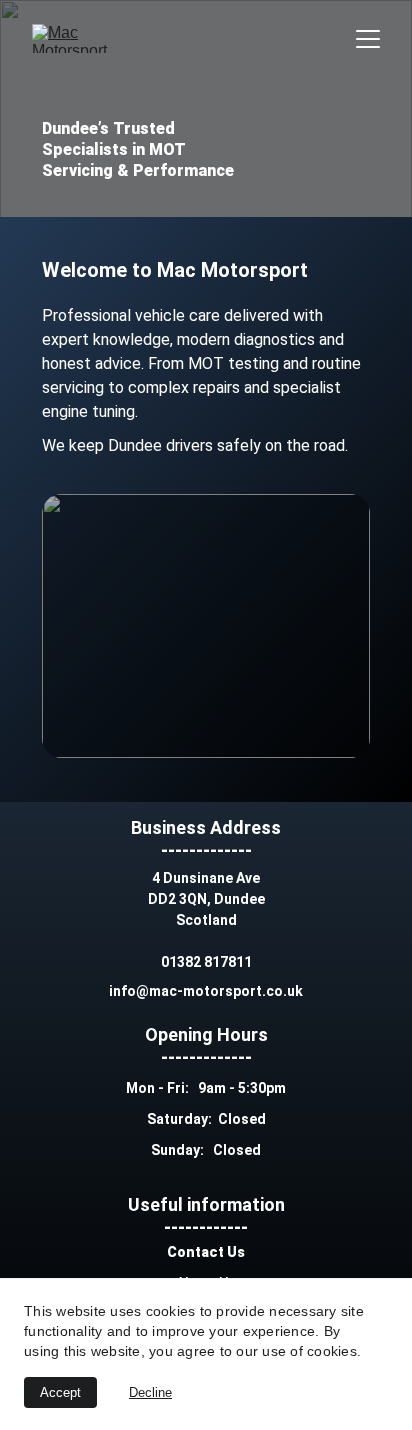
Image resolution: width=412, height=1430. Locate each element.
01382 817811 (206, 962)
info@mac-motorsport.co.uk (206, 991)
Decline (150, 1392)
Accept (60, 1392)
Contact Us (206, 1252)
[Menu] (368, 39)
